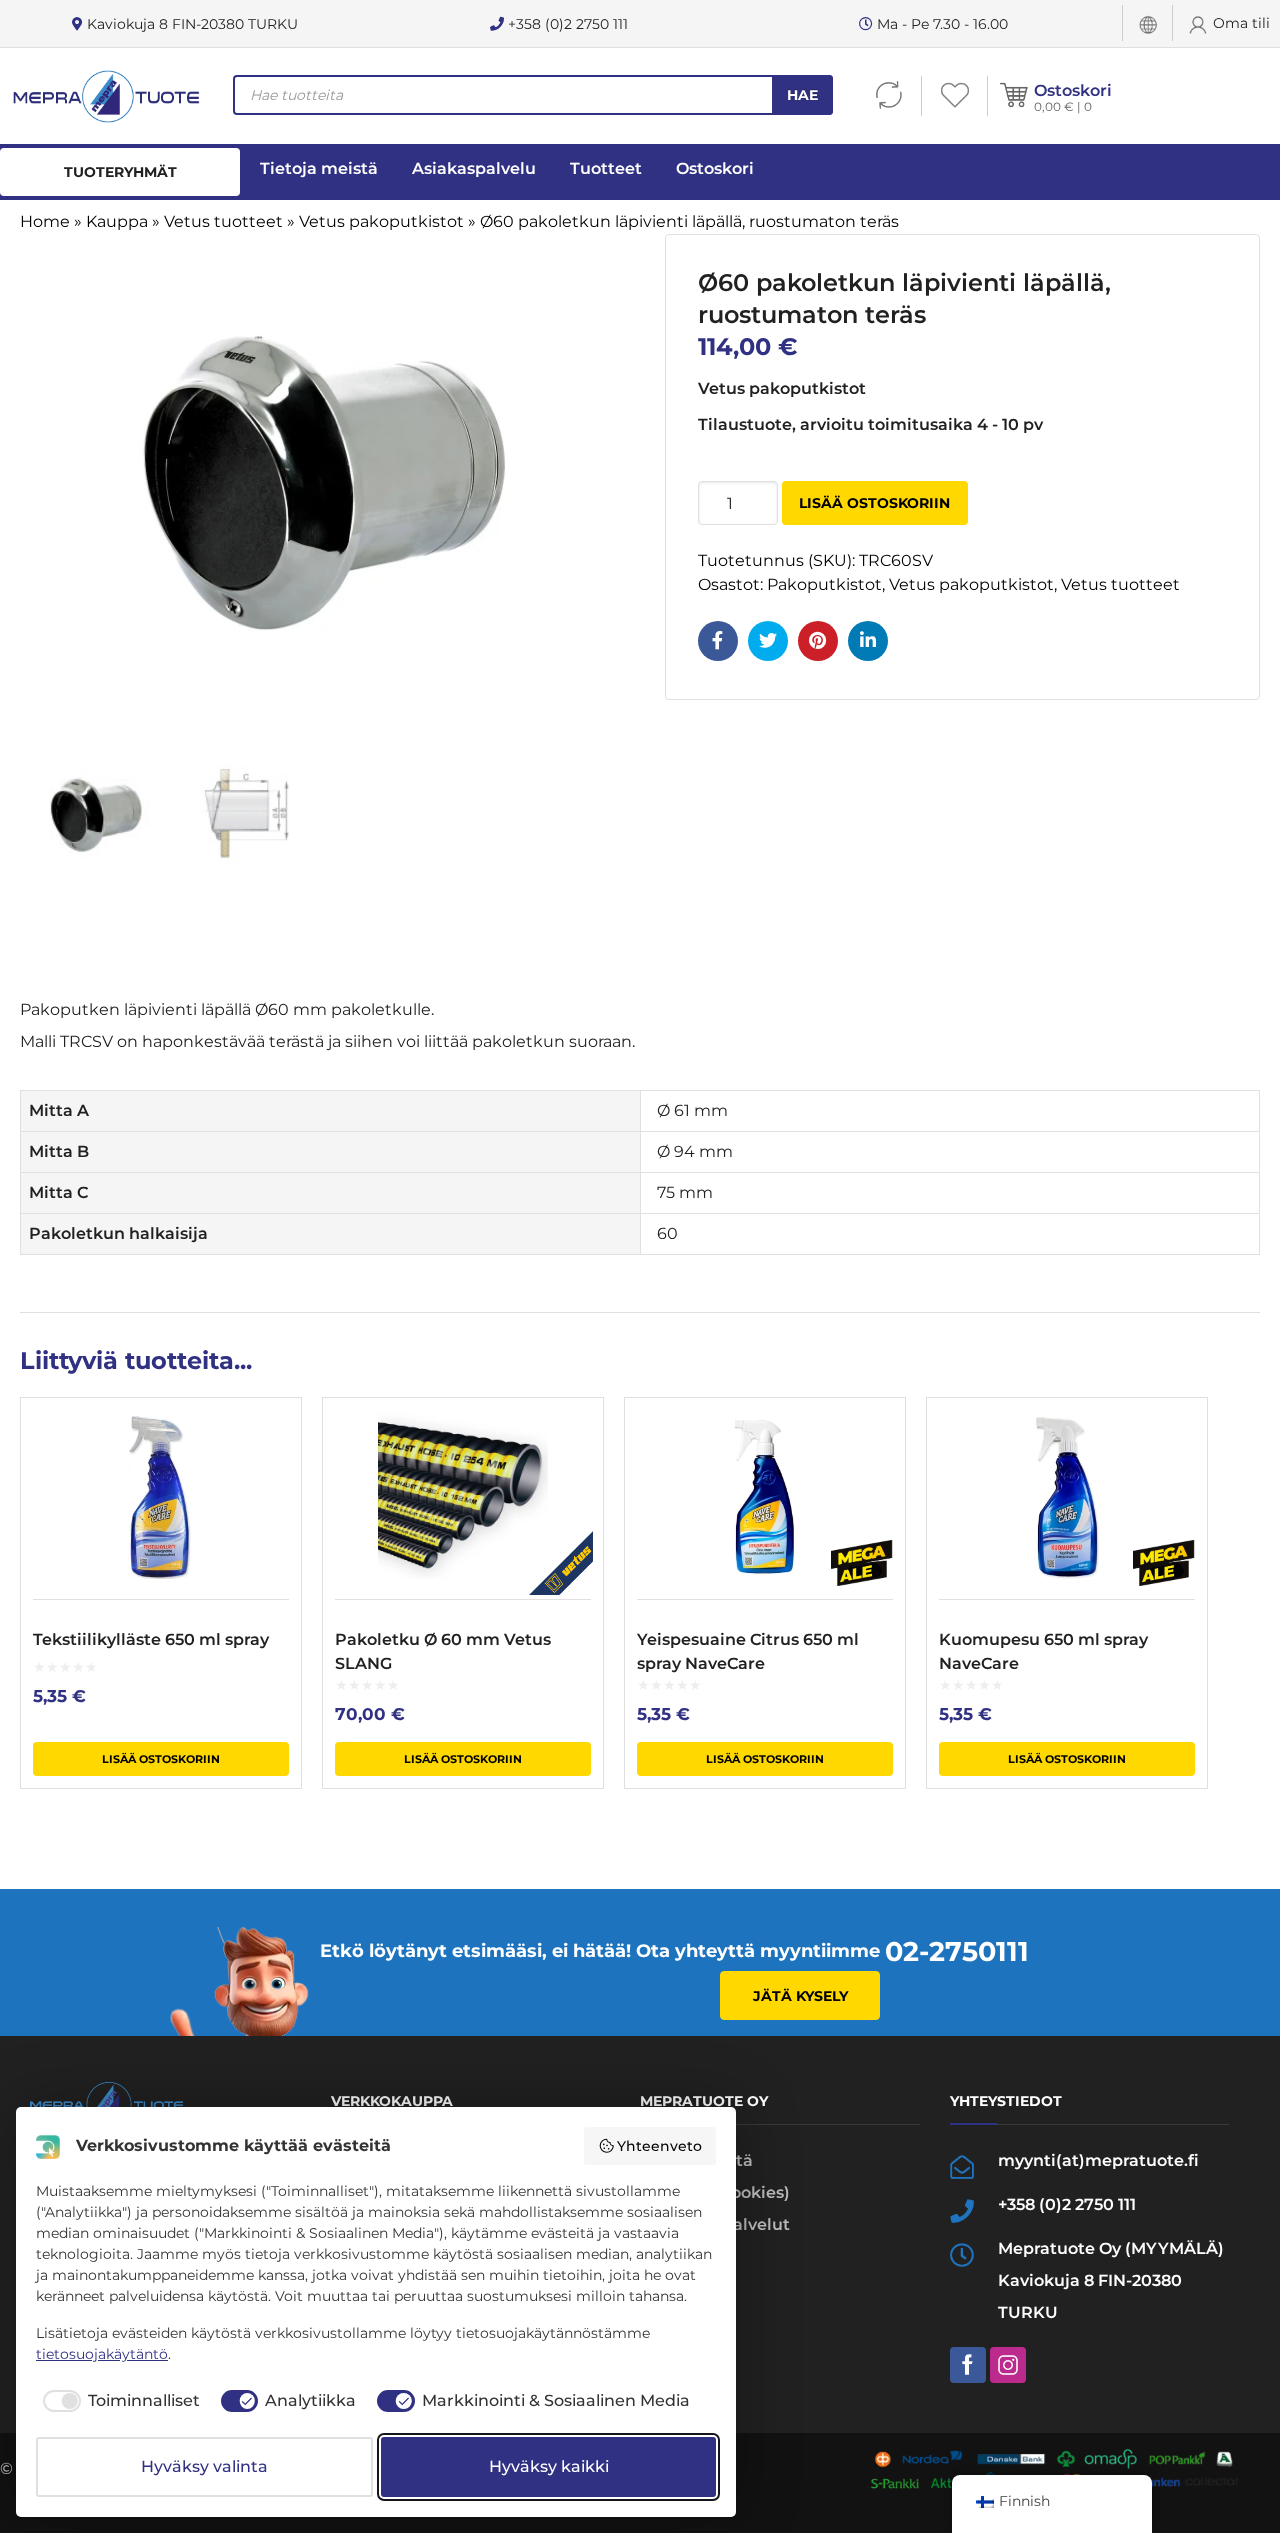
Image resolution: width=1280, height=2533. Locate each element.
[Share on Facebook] (718, 641)
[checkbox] (118, 2401)
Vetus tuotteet (223, 221)
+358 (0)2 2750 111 (566, 24)
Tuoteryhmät (120, 172)
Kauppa (117, 221)
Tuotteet (606, 168)
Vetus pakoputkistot (381, 221)
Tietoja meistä (319, 168)
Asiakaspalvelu (474, 168)
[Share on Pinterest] (818, 641)
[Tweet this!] (768, 641)
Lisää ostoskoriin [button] (161, 1759)
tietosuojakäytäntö (102, 2354)
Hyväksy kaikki (549, 2466)
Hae (802, 95)
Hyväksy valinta (204, 2466)
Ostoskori (1073, 90)
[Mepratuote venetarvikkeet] (105, 96)
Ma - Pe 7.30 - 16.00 (940, 24)
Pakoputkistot (824, 584)
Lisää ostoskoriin (874, 503)
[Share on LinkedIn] (868, 641)
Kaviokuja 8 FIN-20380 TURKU (190, 24)
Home (45, 221)
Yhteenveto (659, 2146)
